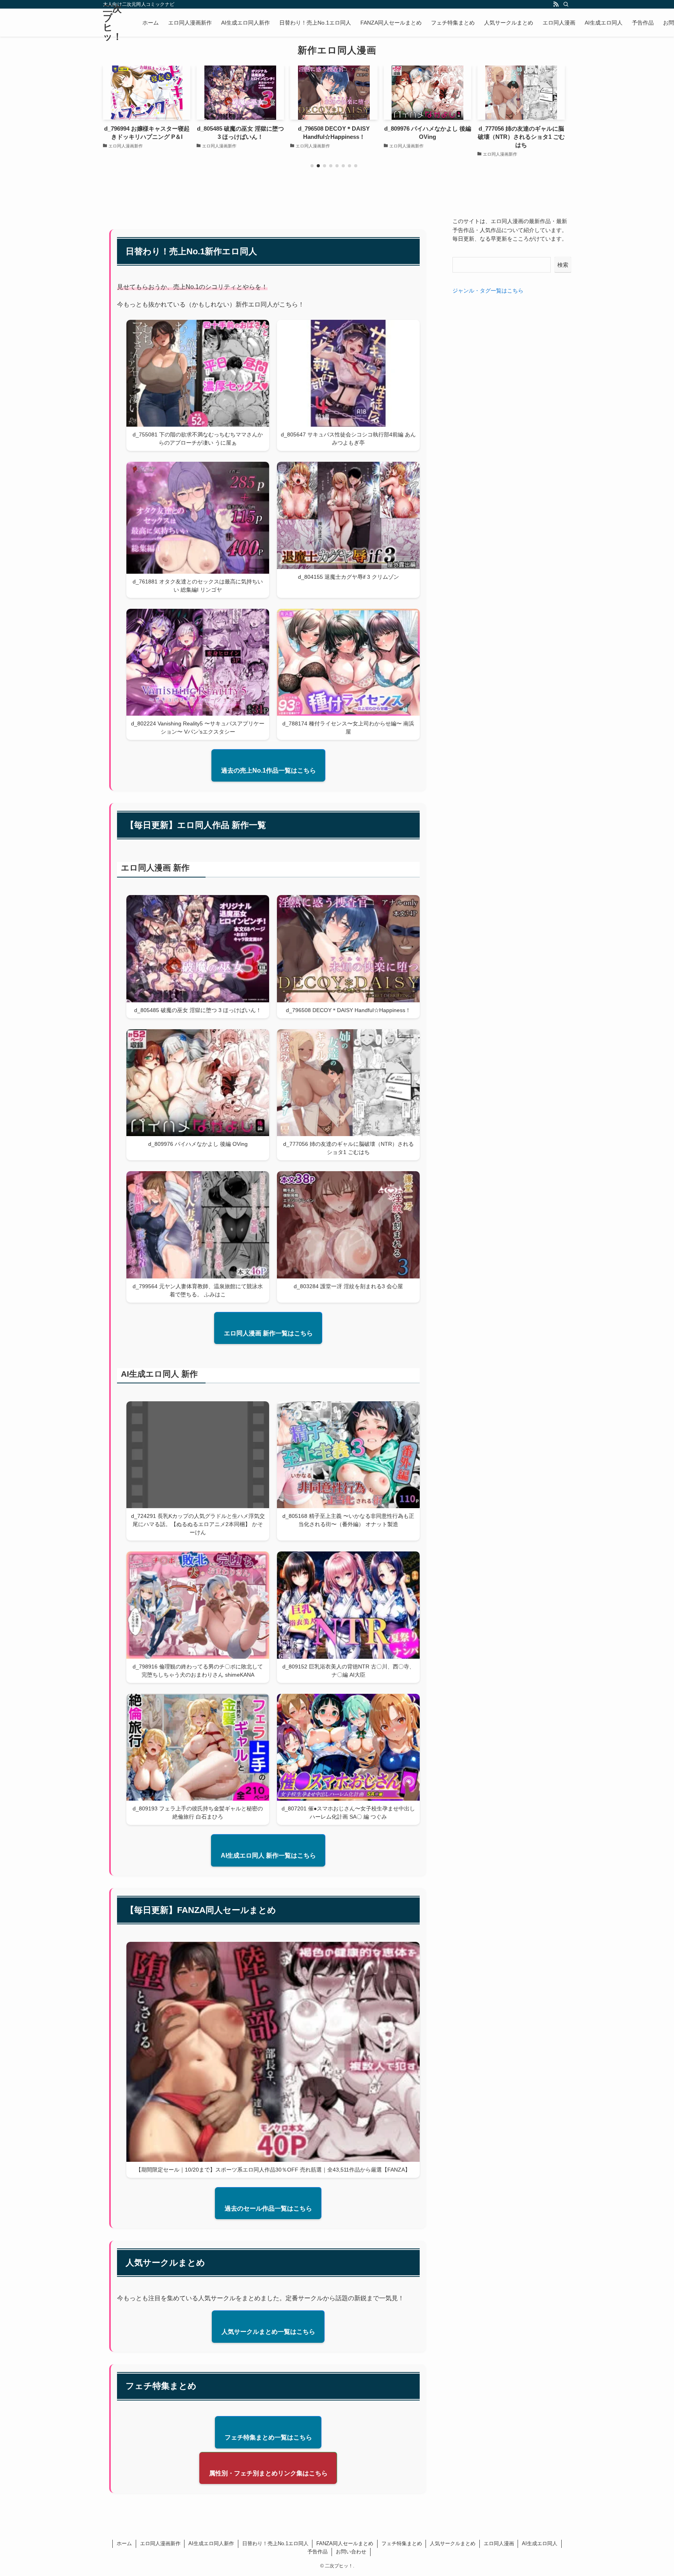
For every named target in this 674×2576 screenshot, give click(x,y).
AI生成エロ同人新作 (211, 2543)
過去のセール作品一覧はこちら (268, 2208)
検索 (563, 265)
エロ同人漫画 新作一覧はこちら (268, 1333)
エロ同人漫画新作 (160, 2543)
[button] (312, 166)
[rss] (556, 4)
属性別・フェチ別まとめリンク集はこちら (268, 2473)
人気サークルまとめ (453, 2543)
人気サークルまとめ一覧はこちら (268, 2332)
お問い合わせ (351, 2552)
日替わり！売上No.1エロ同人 (275, 2543)
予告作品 (317, 2552)
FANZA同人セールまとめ (345, 2543)
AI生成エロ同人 (540, 2543)
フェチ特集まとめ (402, 2543)
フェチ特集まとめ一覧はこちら (268, 2437)
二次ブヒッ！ (113, 23)
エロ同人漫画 (499, 2543)
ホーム (124, 2543)
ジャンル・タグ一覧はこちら (488, 291)
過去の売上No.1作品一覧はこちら (269, 770)
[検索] (566, 4)
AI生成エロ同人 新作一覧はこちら (268, 1855)
